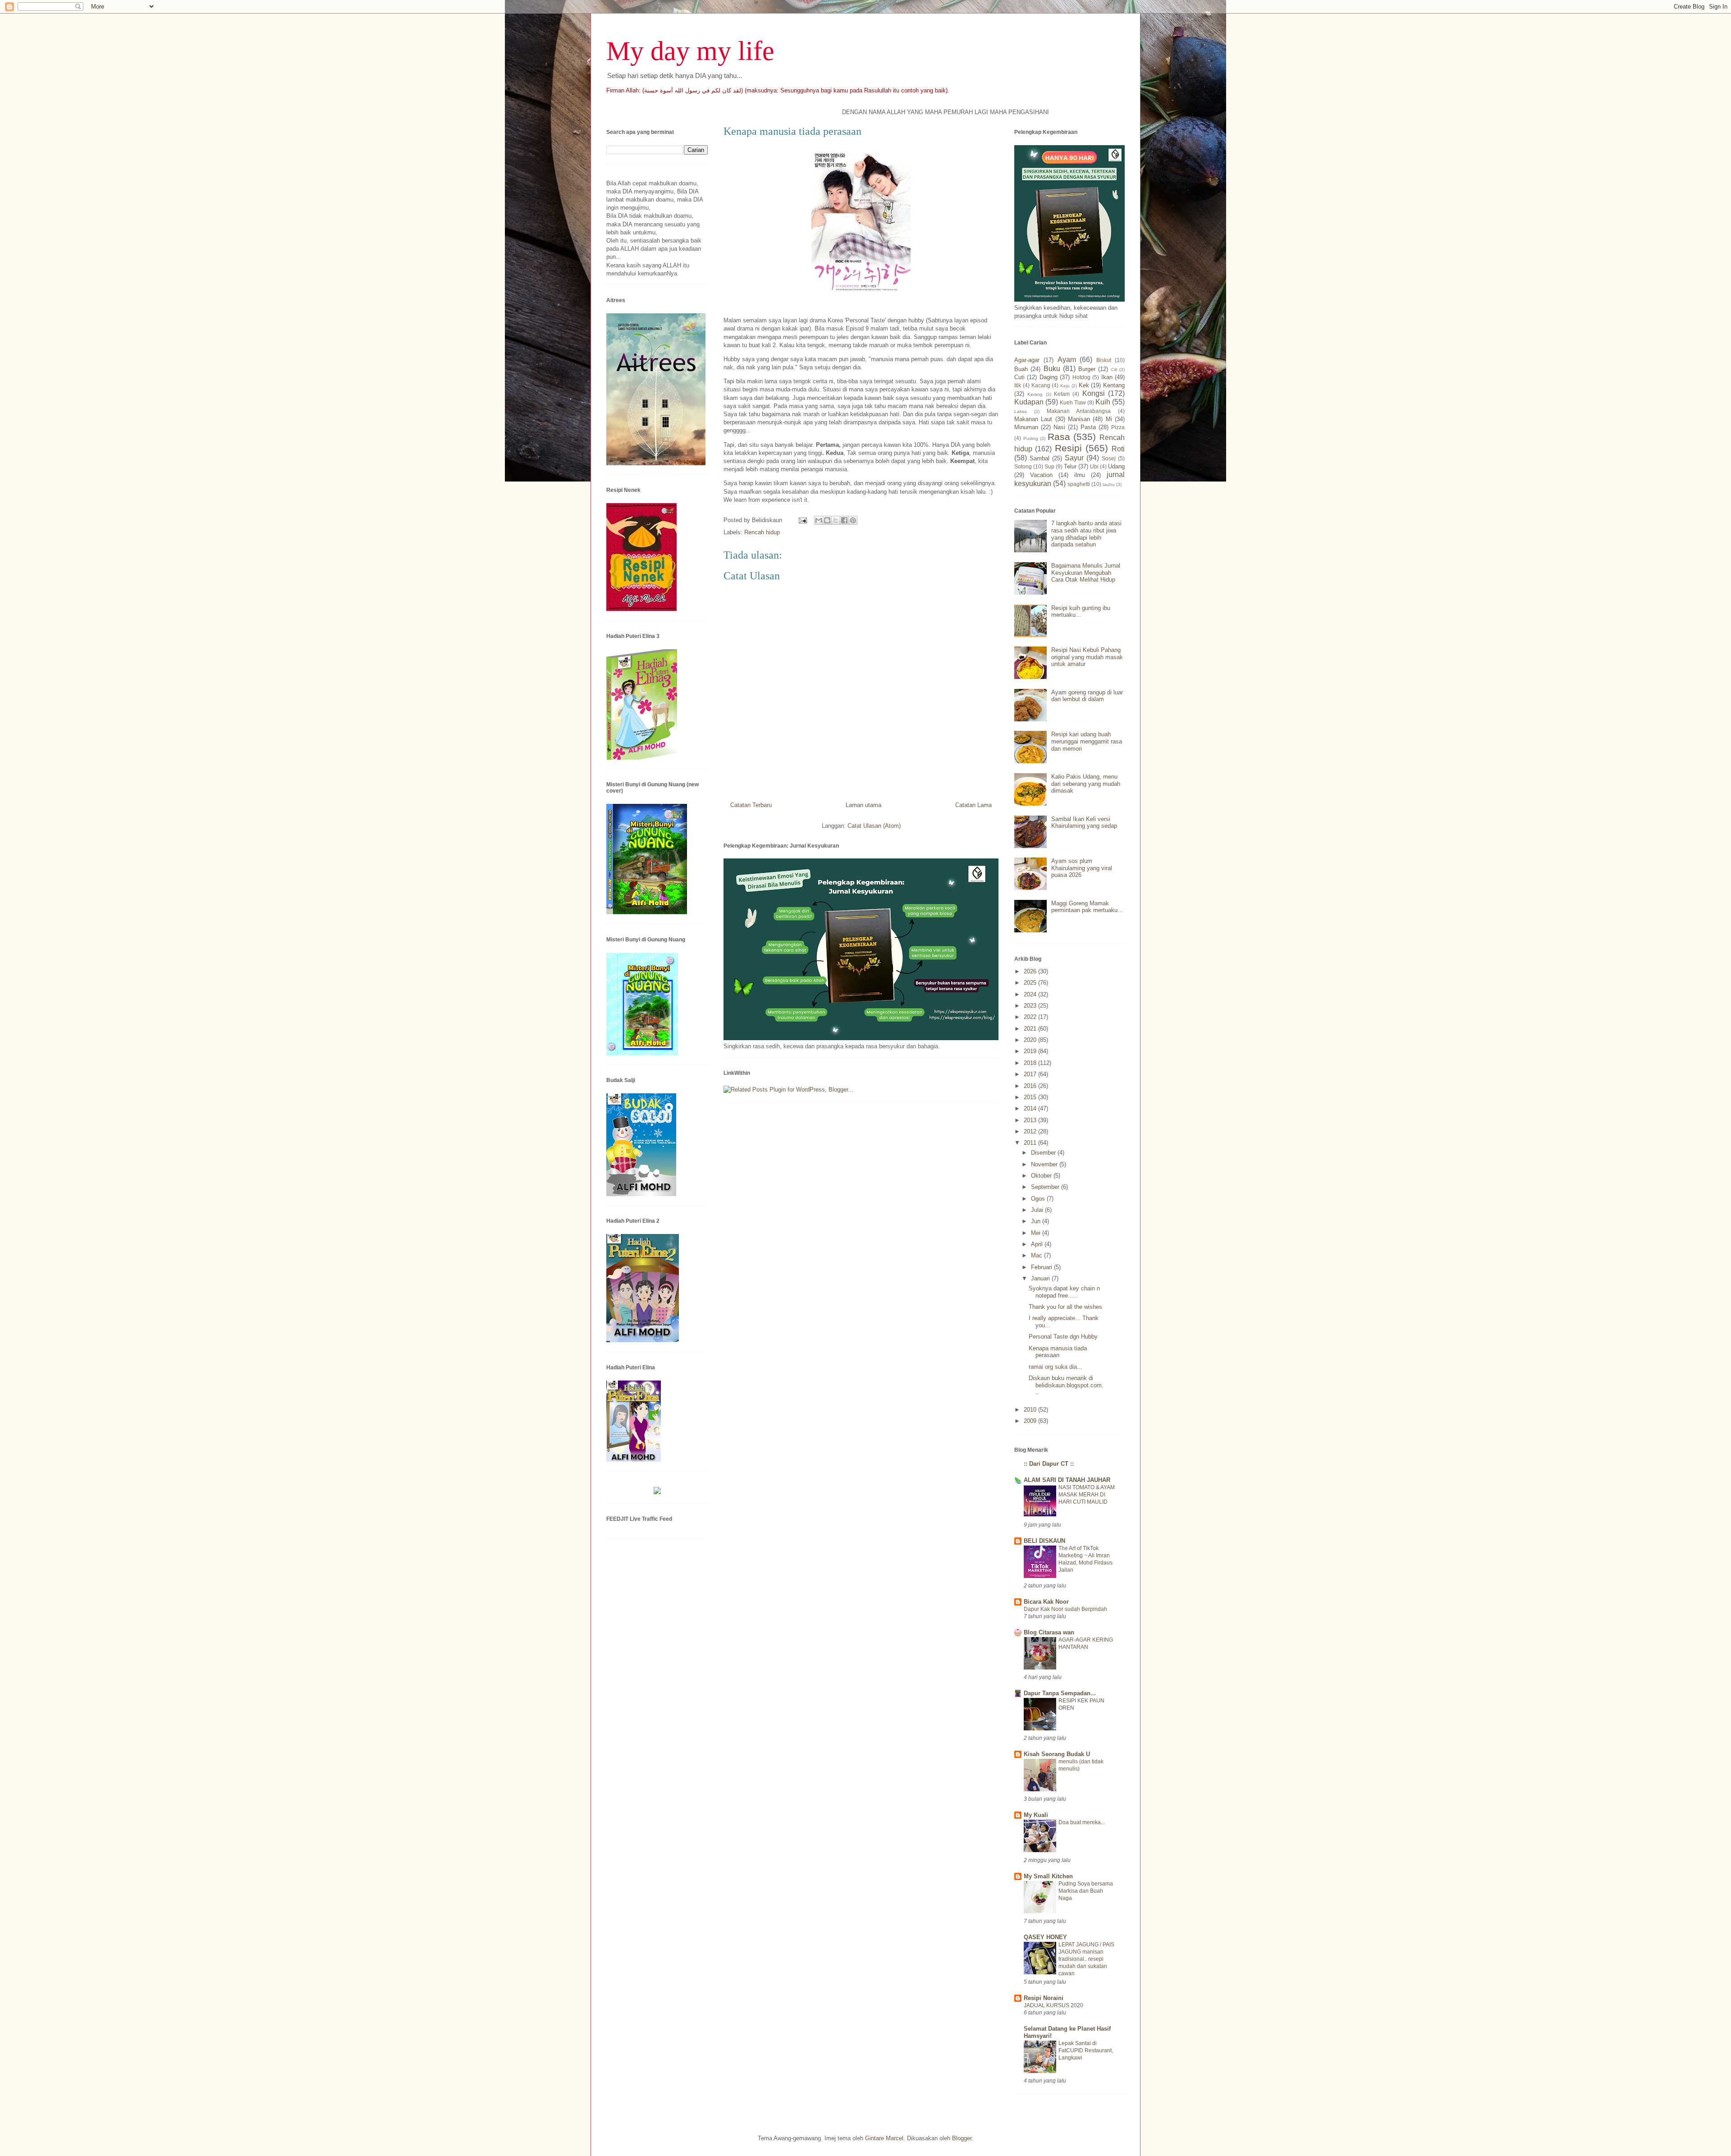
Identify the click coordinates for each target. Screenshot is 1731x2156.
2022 (1031, 1017)
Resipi (1068, 448)
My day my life (690, 51)
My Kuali (1036, 1815)
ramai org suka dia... (1056, 1367)
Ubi (1094, 466)
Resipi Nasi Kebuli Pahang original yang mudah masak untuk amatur (1087, 657)
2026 (1031, 971)
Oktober (1042, 1176)
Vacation (1041, 475)
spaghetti (1079, 484)
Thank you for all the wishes (1065, 1307)
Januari (1041, 1278)
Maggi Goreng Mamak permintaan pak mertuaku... (1087, 907)
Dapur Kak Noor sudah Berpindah (1065, 1609)
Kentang (1114, 385)
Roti (1118, 449)
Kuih (1103, 402)
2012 (1031, 1131)
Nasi (1059, 427)
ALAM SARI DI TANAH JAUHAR (1067, 1480)
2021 (1031, 1029)
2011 (1031, 1143)
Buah (1021, 369)
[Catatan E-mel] (802, 520)
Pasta (1088, 427)
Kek (1084, 385)
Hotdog (1081, 377)
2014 (1031, 1108)
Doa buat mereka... (1082, 1822)
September (1046, 1187)
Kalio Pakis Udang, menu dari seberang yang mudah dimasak (1086, 784)
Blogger (962, 2138)
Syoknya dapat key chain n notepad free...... (1064, 1292)
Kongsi (1094, 393)
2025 (1031, 983)
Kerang (1035, 394)
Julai (1038, 1210)
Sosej (1109, 458)
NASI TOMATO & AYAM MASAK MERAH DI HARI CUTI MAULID (1087, 1495)
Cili (1114, 369)
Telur (1070, 466)
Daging (1049, 377)
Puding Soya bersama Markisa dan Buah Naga (1086, 1891)
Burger (1087, 369)
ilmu (1080, 475)
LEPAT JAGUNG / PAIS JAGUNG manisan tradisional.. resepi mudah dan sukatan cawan (1086, 1959)
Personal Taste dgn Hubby (1063, 1337)
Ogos (1039, 1199)
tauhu (1109, 484)
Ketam (1062, 394)
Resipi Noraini (1044, 1998)
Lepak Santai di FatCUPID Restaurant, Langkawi (1086, 2050)
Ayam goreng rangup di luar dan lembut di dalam (1087, 696)
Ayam (1067, 360)
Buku (1052, 369)
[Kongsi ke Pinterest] (853, 520)
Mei (1037, 1233)
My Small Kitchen (1048, 1876)
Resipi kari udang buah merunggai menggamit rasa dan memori (1087, 741)
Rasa (1059, 437)
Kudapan (1029, 402)
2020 (1031, 1040)
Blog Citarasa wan (1049, 1632)
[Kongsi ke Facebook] (844, 520)
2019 (1031, 1051)
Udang (1116, 466)
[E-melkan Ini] (819, 520)
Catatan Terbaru (751, 805)
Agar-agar (1027, 360)
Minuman (1026, 427)
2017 (1031, 1074)
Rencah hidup (762, 532)
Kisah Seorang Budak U (1057, 1754)
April (1038, 1244)
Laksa (1021, 411)
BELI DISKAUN (1044, 1541)
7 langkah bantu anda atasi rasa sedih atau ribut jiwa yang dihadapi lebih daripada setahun (1086, 534)
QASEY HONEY (1045, 1937)
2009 (1031, 1421)
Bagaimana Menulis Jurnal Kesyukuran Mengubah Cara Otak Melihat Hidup (1086, 573)
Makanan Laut (1033, 419)
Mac (1037, 1255)
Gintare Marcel (884, 2138)
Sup (1049, 466)
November (1045, 1164)
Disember (1044, 1153)
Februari (1042, 1267)
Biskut (1104, 360)
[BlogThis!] (827, 520)
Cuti (1019, 377)
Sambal (1040, 458)
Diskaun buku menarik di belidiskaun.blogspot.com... (1066, 1385)
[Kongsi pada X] (836, 520)
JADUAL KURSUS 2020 (1053, 2005)
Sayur (1074, 458)
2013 (1031, 1120)
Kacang (1041, 385)
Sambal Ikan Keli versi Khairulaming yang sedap (1084, 823)
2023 (1031, 1006)
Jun (1037, 1221)
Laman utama (863, 805)
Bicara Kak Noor (1046, 1602)
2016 (1031, 1086)
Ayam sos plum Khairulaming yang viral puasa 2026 (1082, 868)
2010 (1031, 1410)
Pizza (1118, 427)
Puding (1031, 438)
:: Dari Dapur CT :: (1049, 1464)
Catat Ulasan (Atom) (874, 826)
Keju (1065, 386)
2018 (1031, 1063)
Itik (1018, 385)
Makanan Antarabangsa (1079, 411)
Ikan (1107, 377)
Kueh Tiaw (1073, 402)
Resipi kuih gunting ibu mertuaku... (1081, 612)
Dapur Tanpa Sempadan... (1060, 1693)
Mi (1109, 419)
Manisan (1079, 419)
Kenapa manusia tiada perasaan (1058, 1352)
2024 (1031, 994)
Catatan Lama (973, 805)
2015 (1031, 1097)
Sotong (1023, 466)
